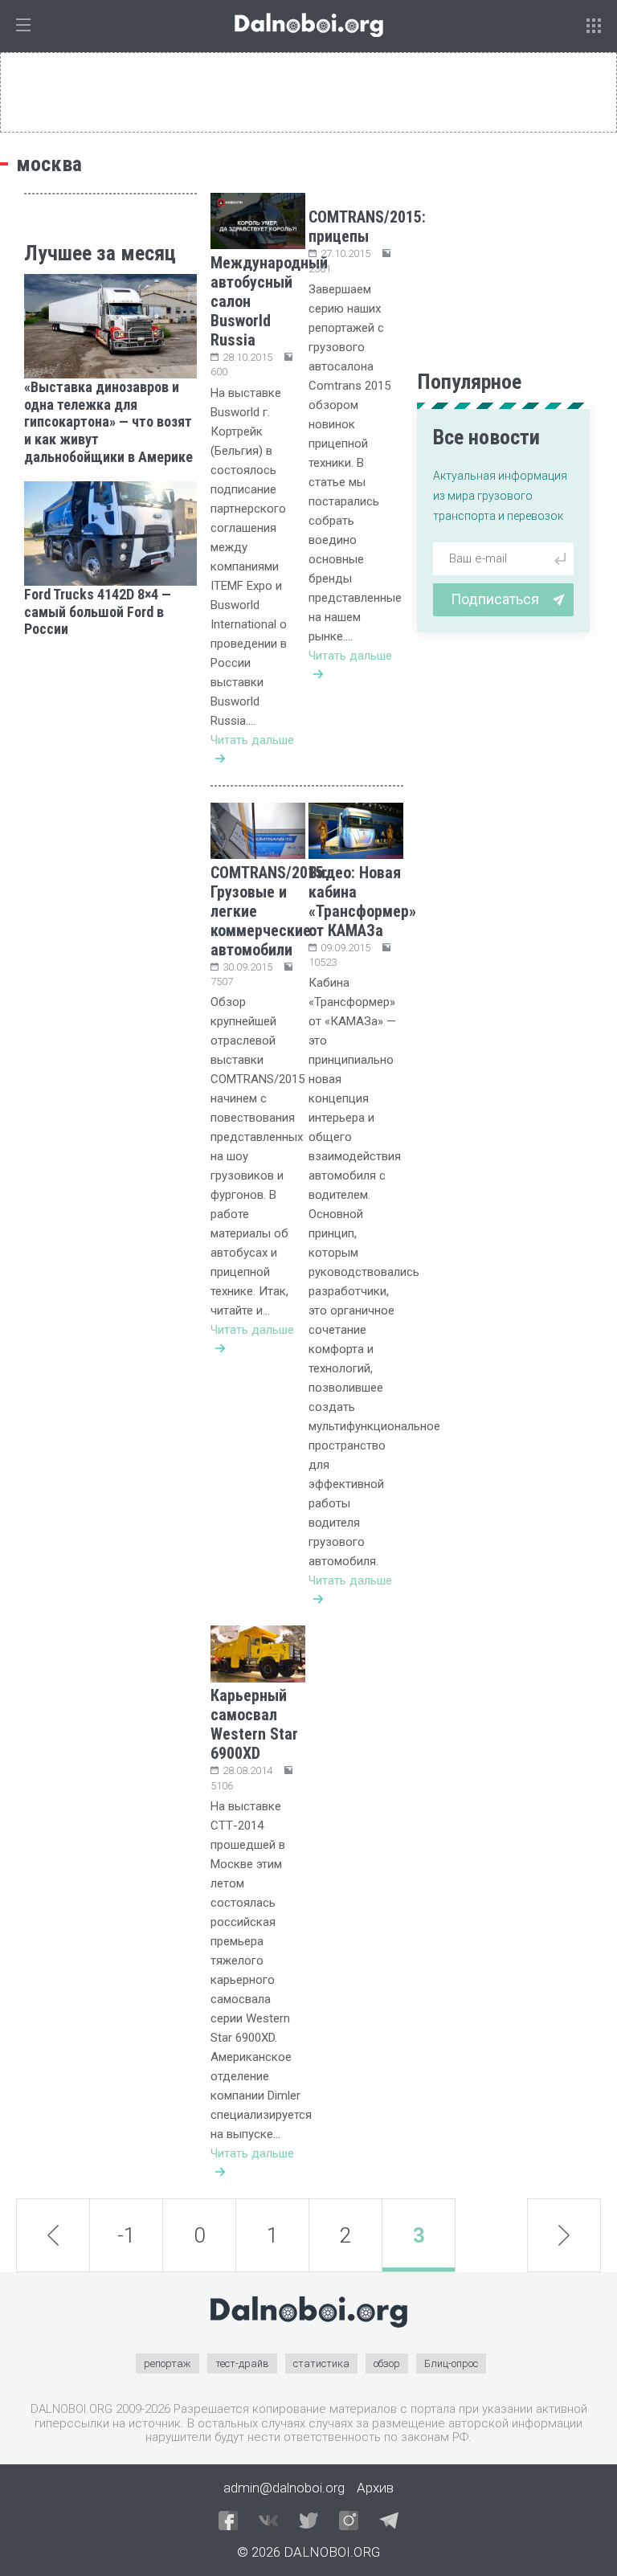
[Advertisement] (110, 734)
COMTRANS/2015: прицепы (367, 227)
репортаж (168, 2363)
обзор (387, 2363)
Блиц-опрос (451, 2363)
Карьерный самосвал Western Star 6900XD (254, 1724)
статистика (321, 2363)
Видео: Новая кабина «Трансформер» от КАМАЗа (362, 902)
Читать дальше (252, 740)
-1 (126, 2235)
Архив (375, 2488)
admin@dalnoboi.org (284, 2488)
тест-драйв (242, 2363)
